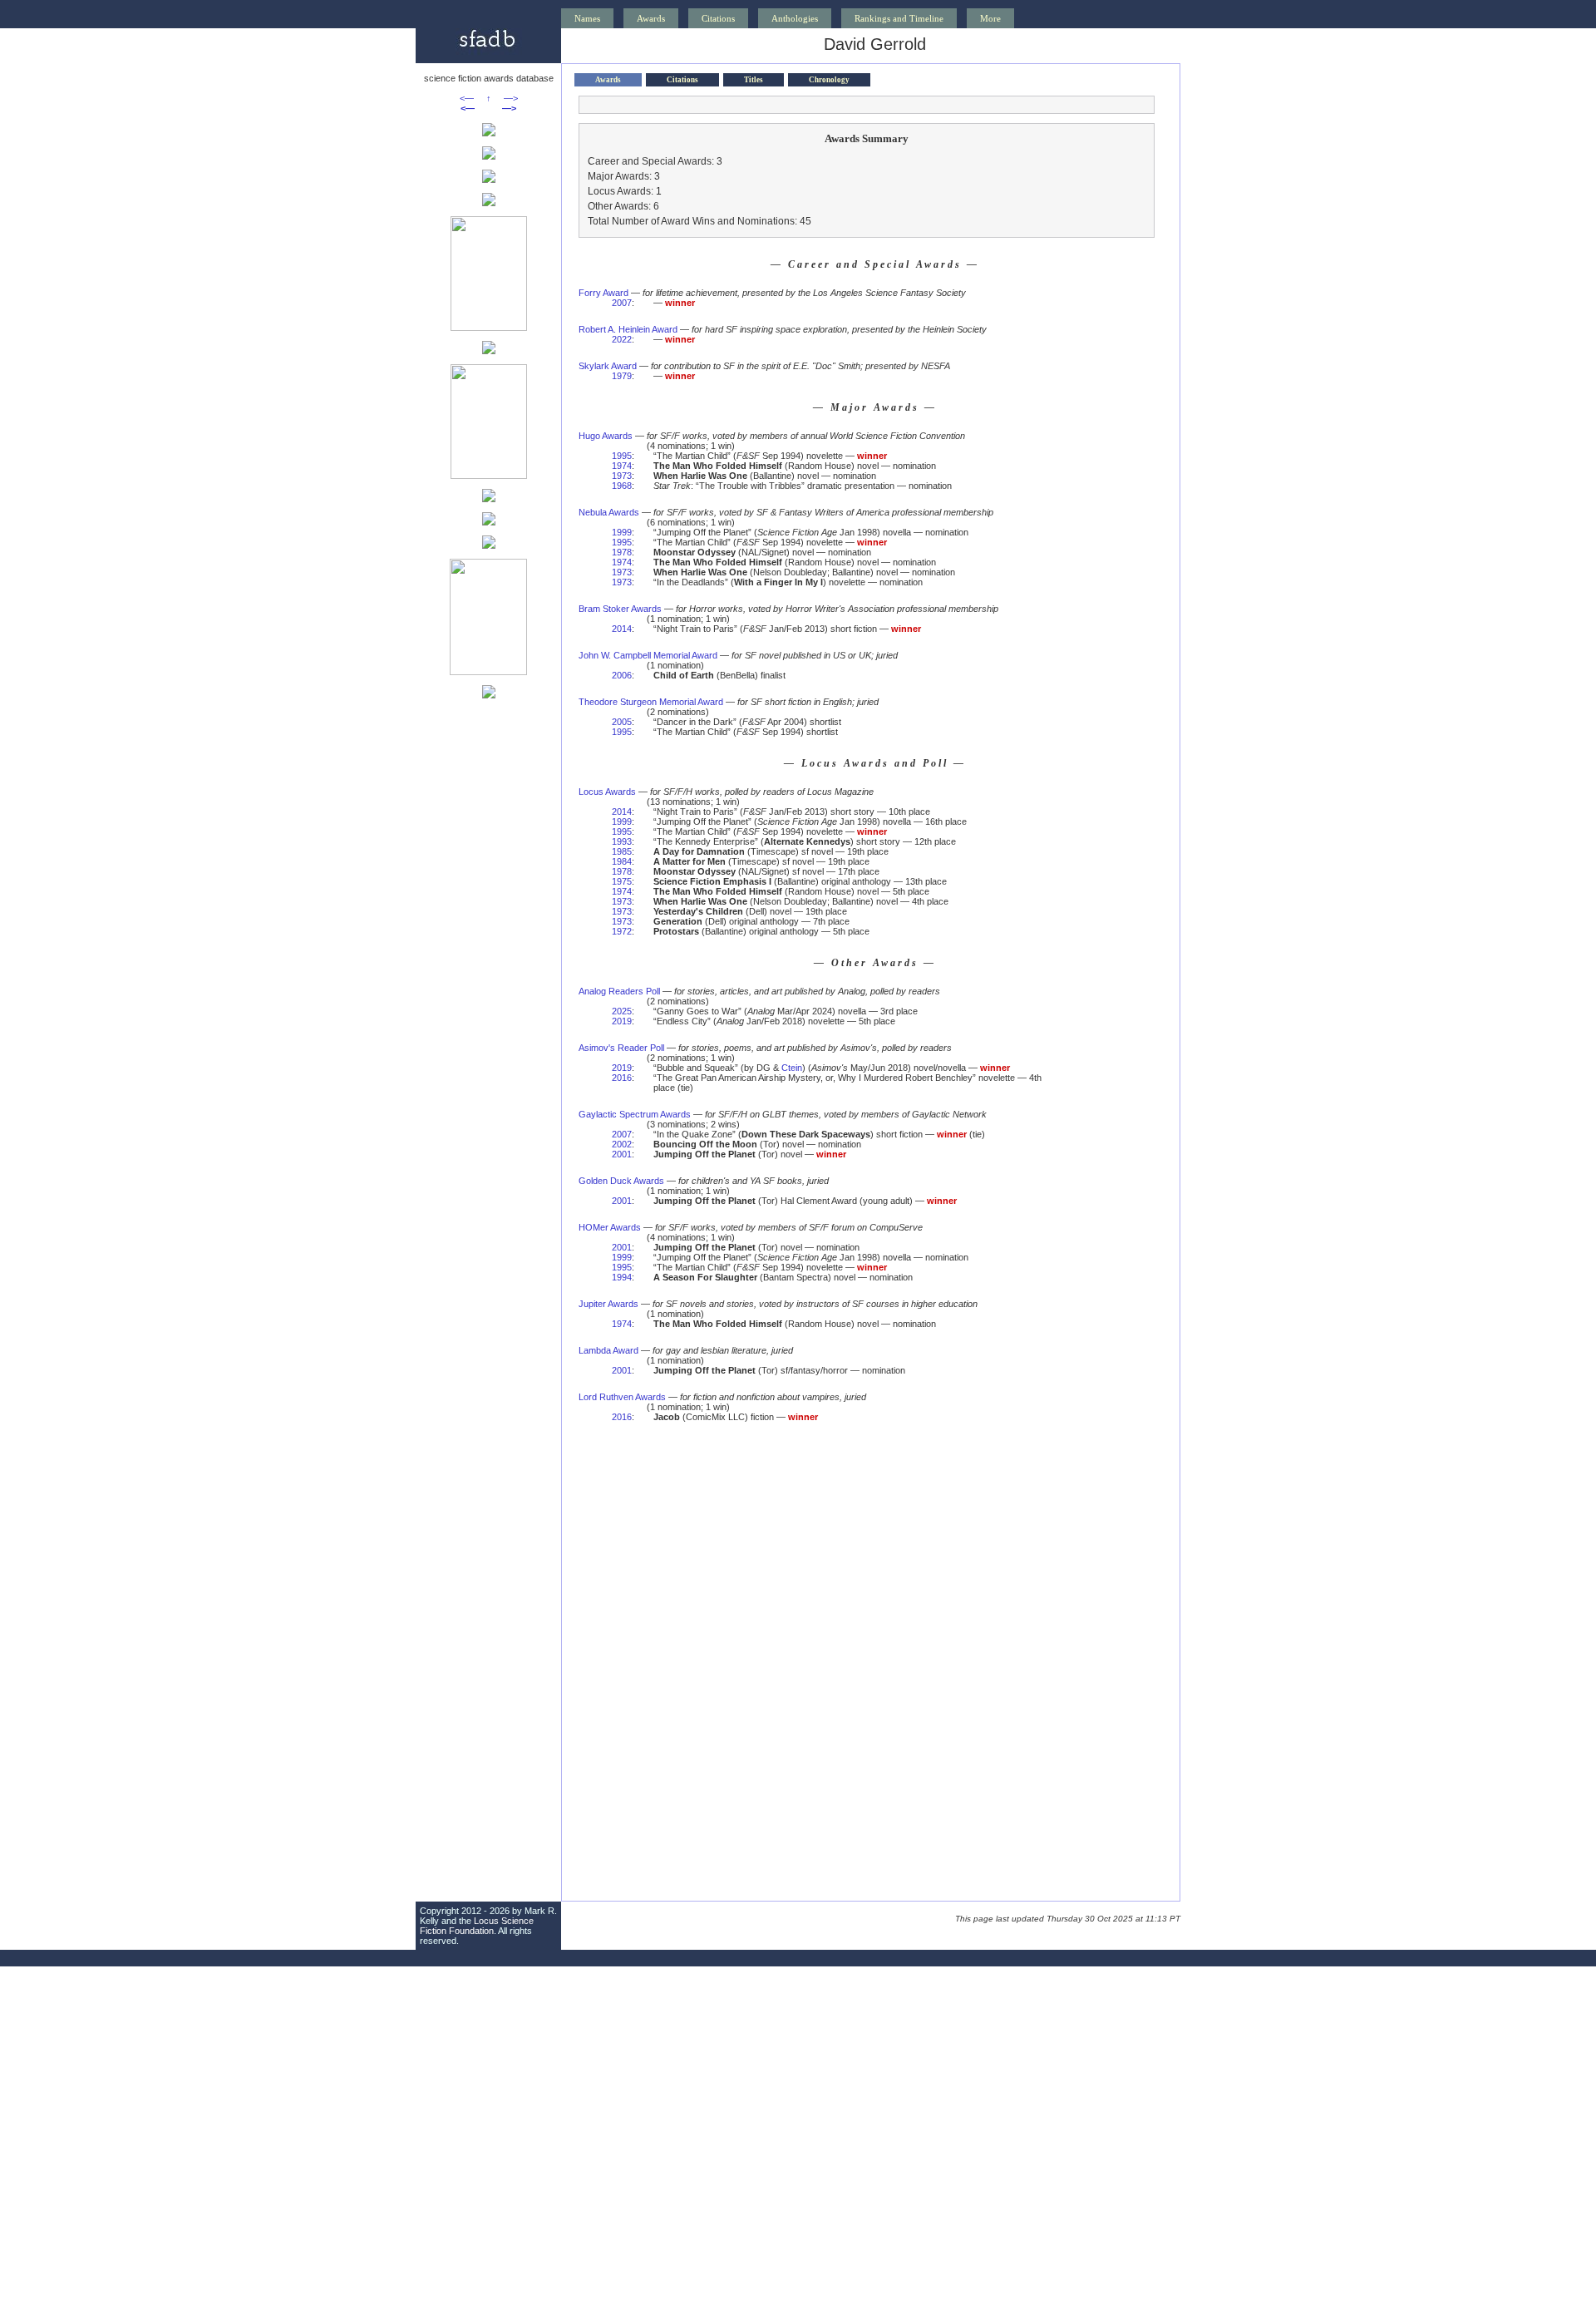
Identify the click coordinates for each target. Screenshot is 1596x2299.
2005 (622, 722)
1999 (622, 532)
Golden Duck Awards (621, 1181)
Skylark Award (608, 366)
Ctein (792, 1068)
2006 (622, 675)
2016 (622, 1078)
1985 (622, 851)
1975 (622, 881)
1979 (622, 376)
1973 (622, 476)
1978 (622, 552)
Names (587, 18)
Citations (718, 18)
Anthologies (795, 18)
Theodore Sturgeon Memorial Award (651, 702)
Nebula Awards (609, 512)
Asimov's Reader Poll (621, 1048)
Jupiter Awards (608, 1304)
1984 (622, 861)
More (990, 18)
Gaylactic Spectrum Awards (635, 1114)
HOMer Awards (610, 1227)
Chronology (829, 80)
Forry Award (603, 293)
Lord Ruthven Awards (622, 1397)
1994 (622, 1277)
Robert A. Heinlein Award (628, 329)
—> (511, 98)
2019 (622, 1021)
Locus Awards (607, 792)
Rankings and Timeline (899, 18)
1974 (622, 466)
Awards (651, 18)
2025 (622, 1011)
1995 (622, 456)
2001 (622, 1154)
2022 (622, 339)
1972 (622, 931)
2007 (622, 303)
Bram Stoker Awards (620, 609)
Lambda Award (608, 1350)
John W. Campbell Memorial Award (648, 655)
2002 (622, 1144)
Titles (754, 80)
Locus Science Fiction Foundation (477, 1926)
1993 (622, 841)
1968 (622, 486)
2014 (622, 629)
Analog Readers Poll (619, 991)
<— (467, 98)
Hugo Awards (606, 436)
